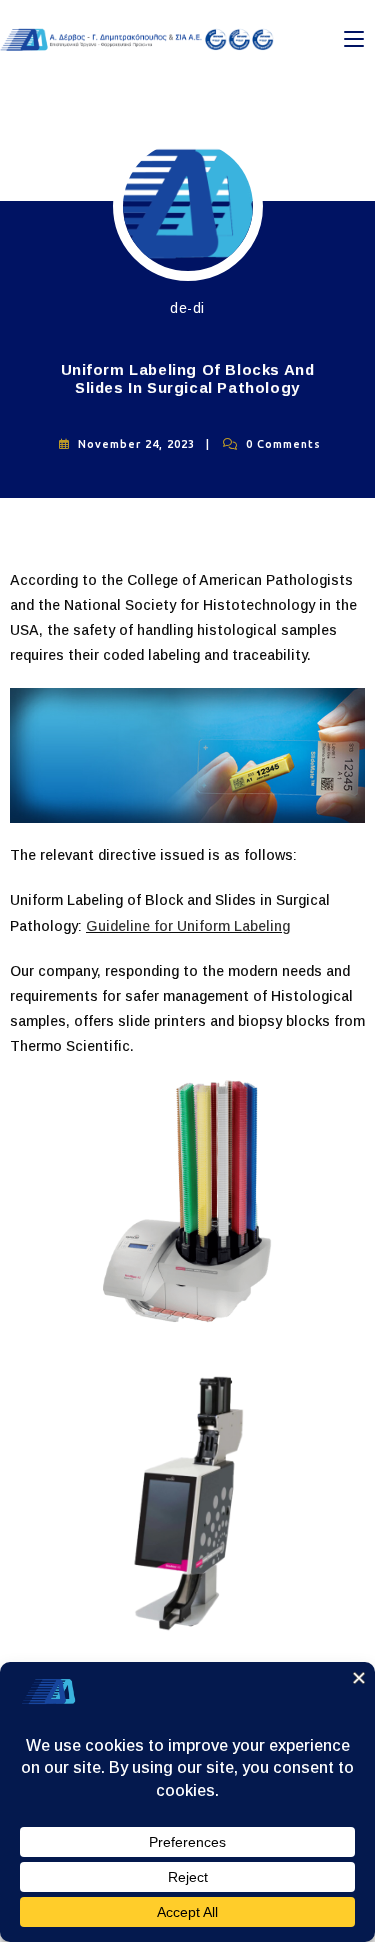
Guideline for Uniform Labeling (188, 926)
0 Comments (283, 444)
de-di (187, 308)
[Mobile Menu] (354, 39)
